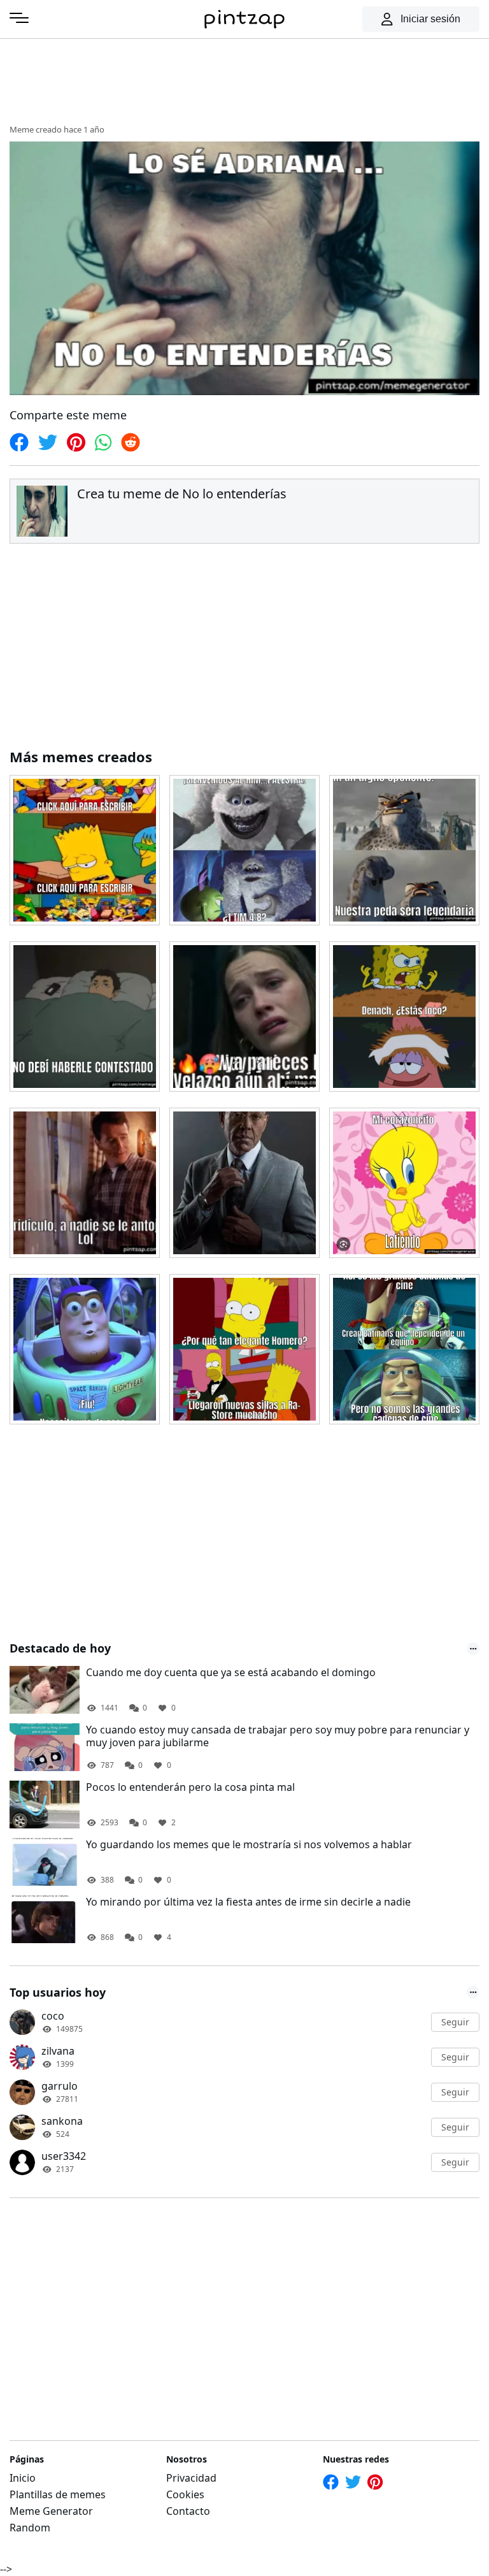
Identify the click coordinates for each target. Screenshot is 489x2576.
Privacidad (191, 2478)
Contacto (188, 2511)
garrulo (60, 2086)
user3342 (64, 2156)
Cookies (185, 2494)
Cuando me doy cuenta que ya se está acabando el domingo (231, 1673)
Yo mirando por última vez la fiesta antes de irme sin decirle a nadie (248, 1902)
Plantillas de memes (58, 2494)
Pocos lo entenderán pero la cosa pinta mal (190, 1787)
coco (53, 2016)
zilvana (58, 2051)
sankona (62, 2121)
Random (30, 2528)
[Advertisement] (244, 80)
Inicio (23, 2478)
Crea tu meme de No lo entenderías (182, 494)
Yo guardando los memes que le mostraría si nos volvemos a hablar (249, 1845)
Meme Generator (51, 2511)
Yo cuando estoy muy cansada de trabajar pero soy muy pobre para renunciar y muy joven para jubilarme (278, 1737)
